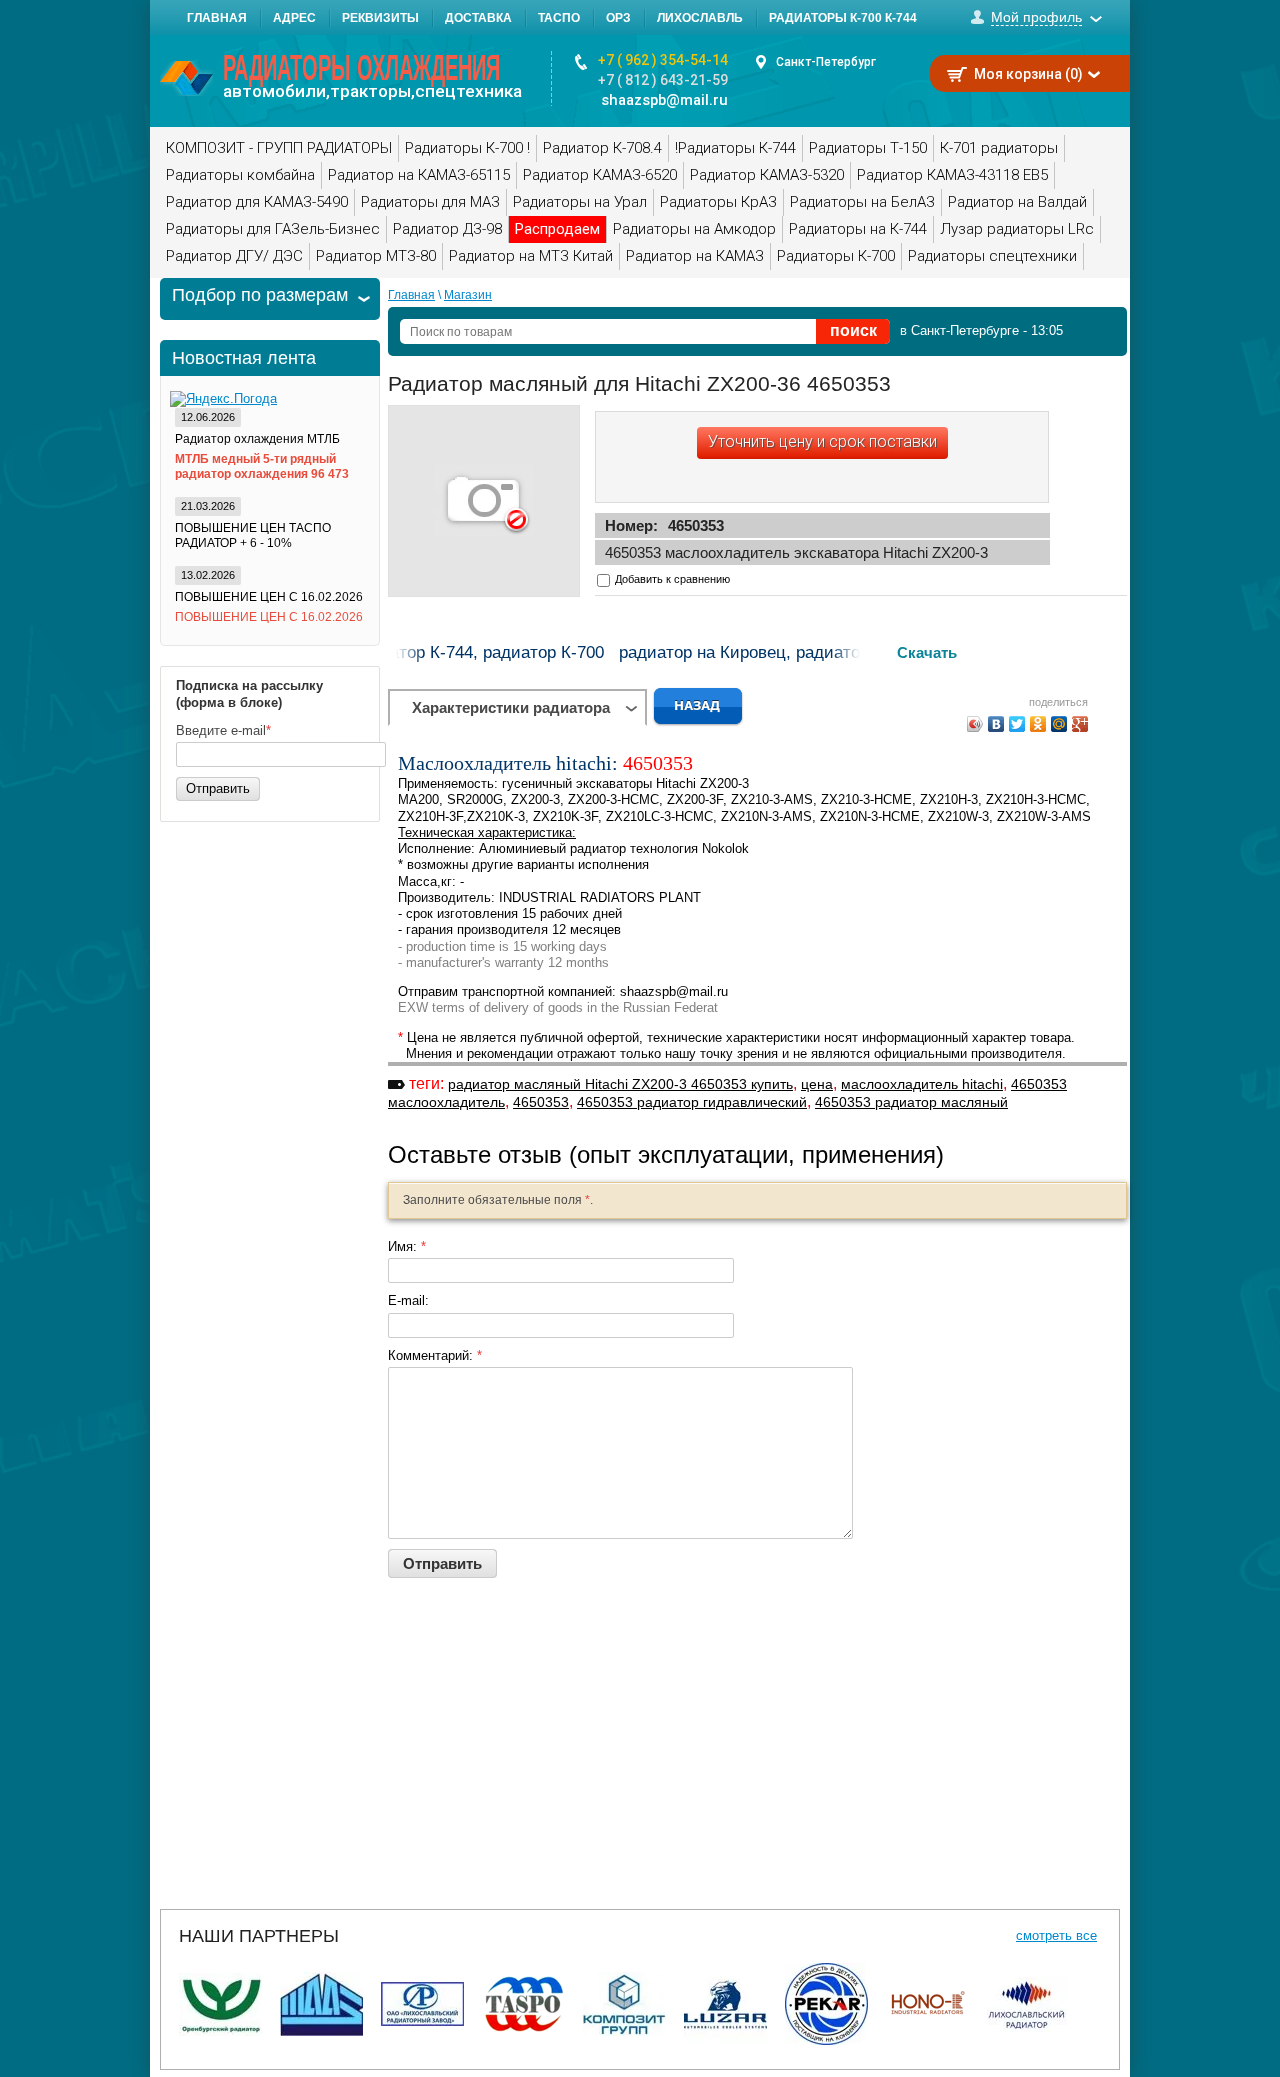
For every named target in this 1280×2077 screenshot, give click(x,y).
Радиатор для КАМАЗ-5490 (257, 202)
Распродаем (557, 229)
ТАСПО (559, 18)
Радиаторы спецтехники (992, 256)
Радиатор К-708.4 (602, 148)
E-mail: (408, 1300)
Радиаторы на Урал (580, 202)
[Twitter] (1017, 724)
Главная (411, 295)
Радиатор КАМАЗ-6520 (600, 175)
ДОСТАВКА (478, 18)
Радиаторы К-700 (836, 256)
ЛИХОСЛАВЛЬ (700, 18)
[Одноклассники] (1038, 724)
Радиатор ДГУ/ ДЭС (234, 256)
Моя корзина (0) (1028, 74)
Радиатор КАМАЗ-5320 (767, 175)
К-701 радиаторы (999, 148)
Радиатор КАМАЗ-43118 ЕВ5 (952, 175)
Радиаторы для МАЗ (430, 202)
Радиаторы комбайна (240, 175)
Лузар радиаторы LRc (1017, 229)
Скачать (927, 652)
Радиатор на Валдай (1017, 202)
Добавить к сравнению (671, 579)
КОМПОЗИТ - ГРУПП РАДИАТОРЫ (279, 148)
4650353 (541, 1102)
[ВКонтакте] (996, 724)
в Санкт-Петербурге (959, 330)
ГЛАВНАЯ (217, 18)
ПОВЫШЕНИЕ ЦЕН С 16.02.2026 (269, 597)
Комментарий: (435, 1355)
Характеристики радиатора (511, 707)
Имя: (407, 1246)
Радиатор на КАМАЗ (695, 256)
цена (817, 1084)
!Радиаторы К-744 (735, 148)
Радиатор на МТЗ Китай (531, 256)
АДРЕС (294, 18)
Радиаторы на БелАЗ (862, 202)
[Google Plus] (1080, 724)
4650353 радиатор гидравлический (692, 1102)
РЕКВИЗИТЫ (380, 18)
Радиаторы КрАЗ (718, 202)
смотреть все (1056, 1935)
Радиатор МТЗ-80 (376, 256)
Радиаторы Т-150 (868, 148)
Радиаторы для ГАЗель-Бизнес (273, 229)
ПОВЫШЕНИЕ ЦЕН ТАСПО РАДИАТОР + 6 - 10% (253, 535)
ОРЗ (618, 18)
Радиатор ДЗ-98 (447, 229)
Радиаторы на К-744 (858, 229)
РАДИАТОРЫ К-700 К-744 (843, 18)
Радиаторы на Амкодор (694, 229)
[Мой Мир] (1059, 724)
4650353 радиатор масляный (911, 1102)
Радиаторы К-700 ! (467, 148)
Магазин (468, 295)
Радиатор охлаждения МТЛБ (257, 439)
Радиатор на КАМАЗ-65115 (419, 175)
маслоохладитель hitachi (922, 1084)
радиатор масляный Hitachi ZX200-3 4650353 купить (620, 1084)
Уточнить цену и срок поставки (822, 441)
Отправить (218, 788)
